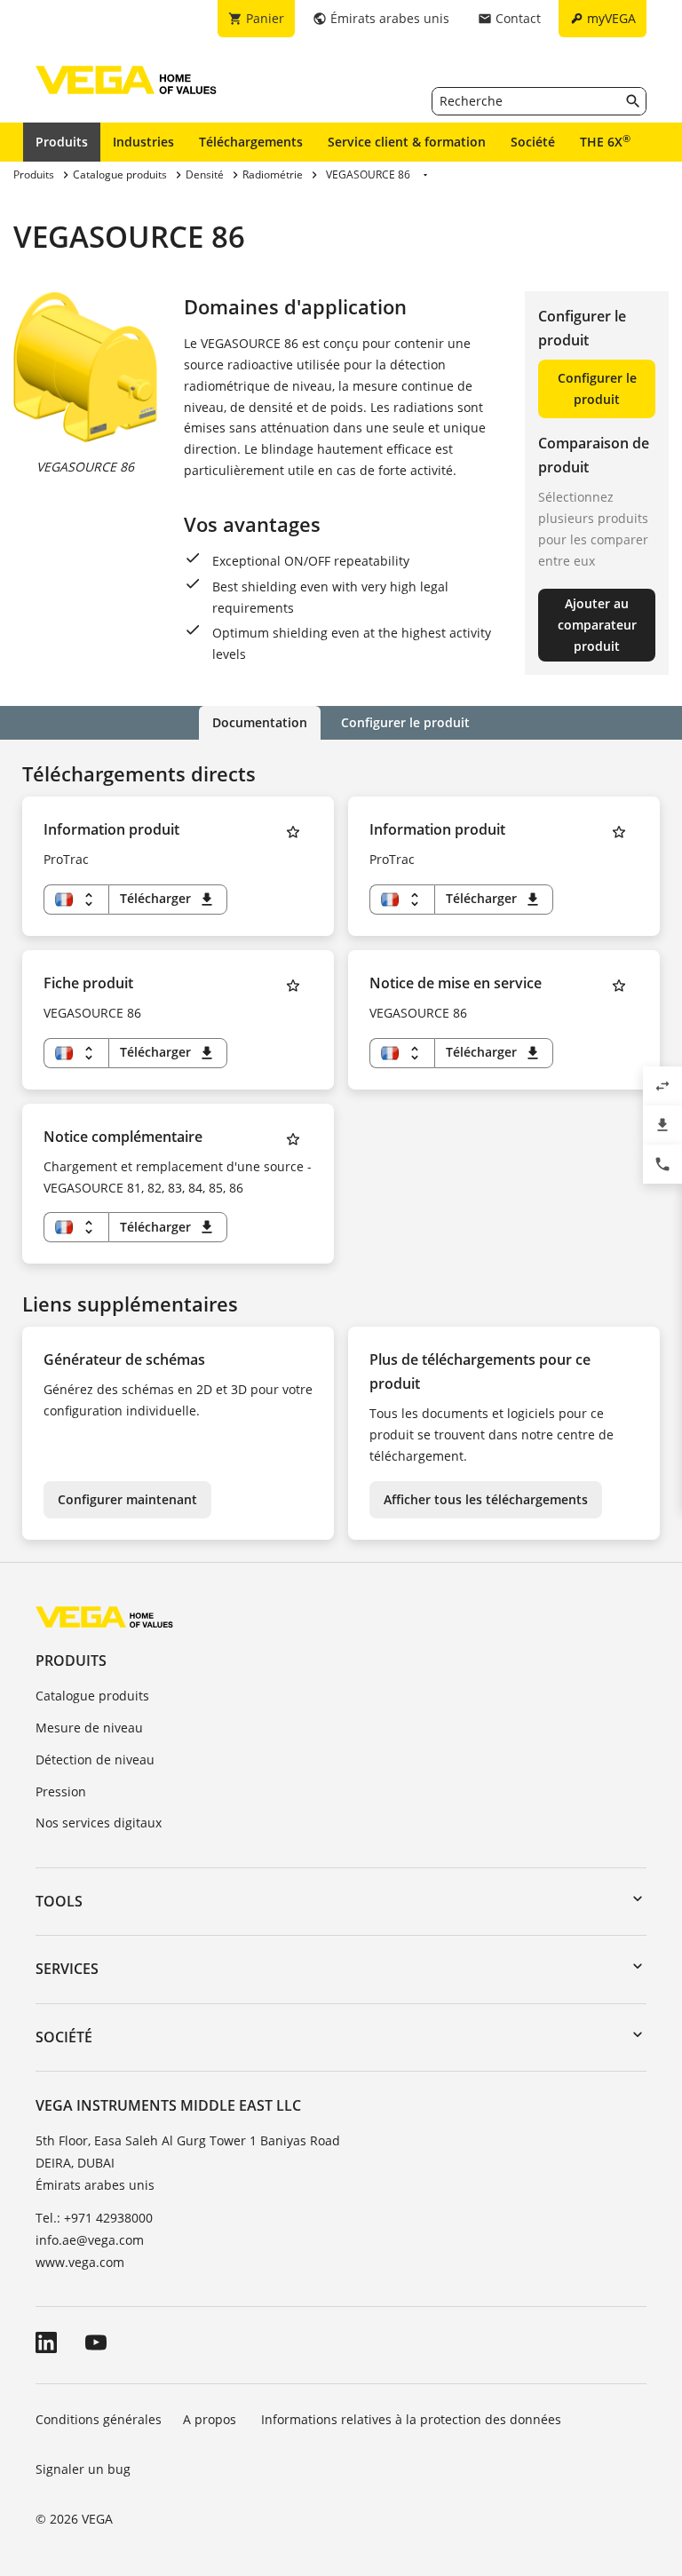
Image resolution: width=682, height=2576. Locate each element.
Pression (61, 1791)
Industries (143, 142)
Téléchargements (251, 142)
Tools (59, 1901)
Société (533, 142)
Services (67, 1969)
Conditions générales (99, 2419)
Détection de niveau (95, 1760)
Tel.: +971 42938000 (94, 2218)
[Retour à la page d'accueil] (104, 1617)
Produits (62, 142)
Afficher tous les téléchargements (486, 1499)
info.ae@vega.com (90, 2240)
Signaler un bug (83, 2469)
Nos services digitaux (99, 1823)
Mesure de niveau (89, 1728)
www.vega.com (80, 2262)
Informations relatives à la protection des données (411, 2419)
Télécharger (168, 899)
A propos (211, 2419)
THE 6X (605, 141)
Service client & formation (407, 142)
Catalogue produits (92, 1696)
